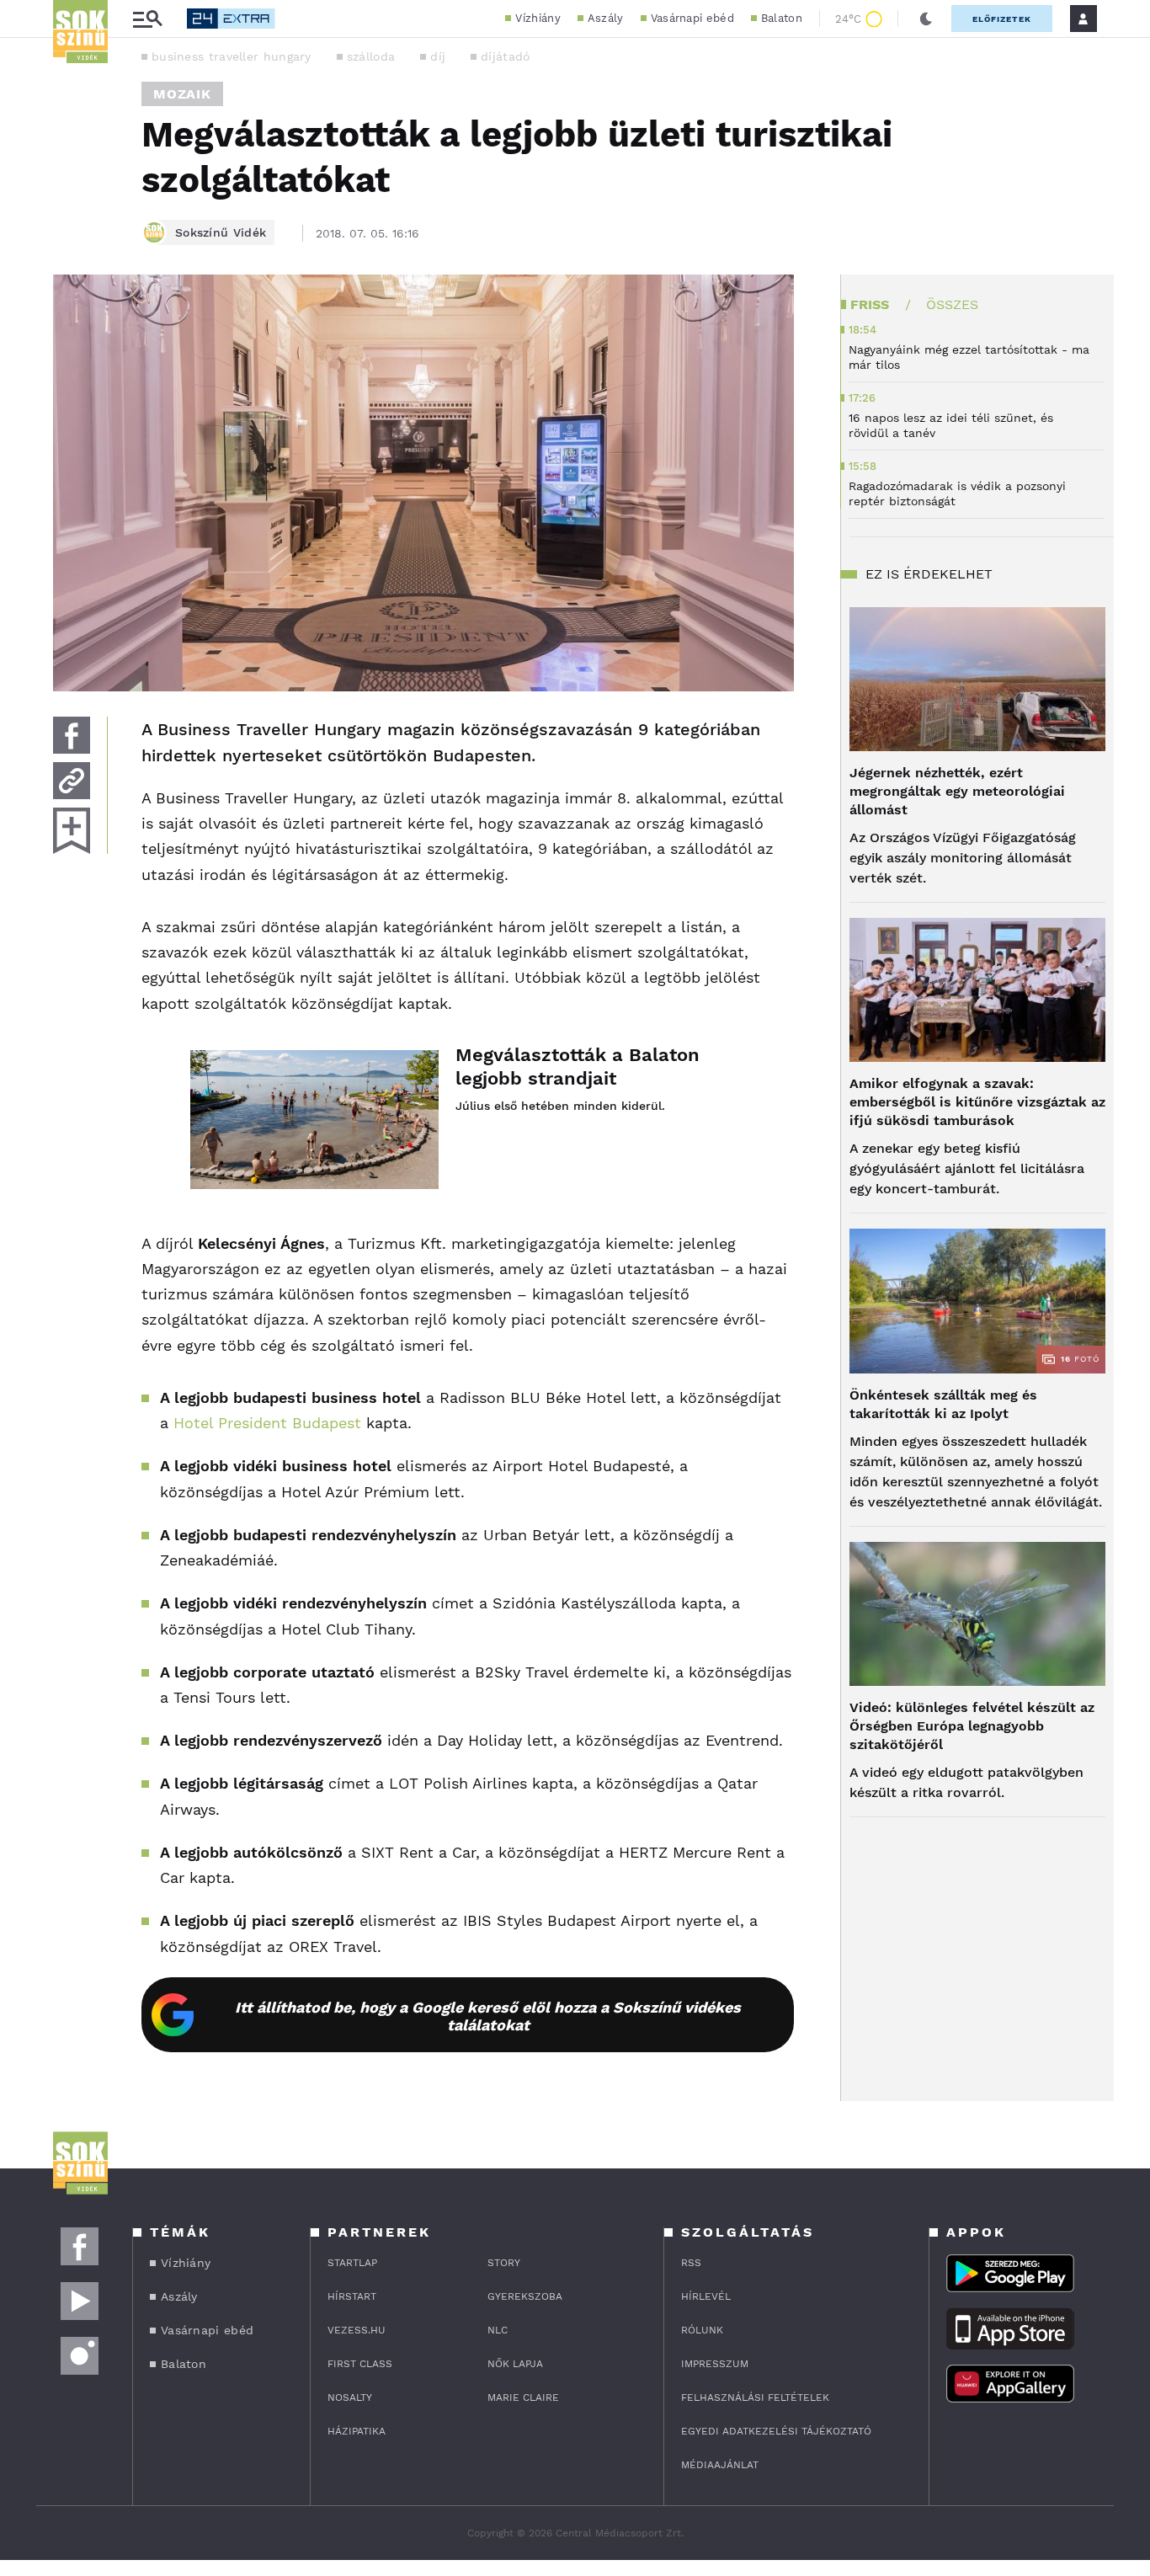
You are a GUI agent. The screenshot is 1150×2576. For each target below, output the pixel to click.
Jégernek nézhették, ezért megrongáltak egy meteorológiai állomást (957, 791)
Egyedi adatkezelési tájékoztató (776, 2431)
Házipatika (357, 2431)
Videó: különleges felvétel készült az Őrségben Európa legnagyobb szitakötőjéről (972, 1726)
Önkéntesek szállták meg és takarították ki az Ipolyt (943, 1404)
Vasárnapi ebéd (692, 18)
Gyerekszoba (525, 2296)
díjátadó (505, 56)
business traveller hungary (232, 56)
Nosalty (350, 2397)
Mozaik (182, 94)
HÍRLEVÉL (706, 2296)
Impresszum (715, 2364)
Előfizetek (1002, 19)
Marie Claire (523, 2397)
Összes (952, 304)
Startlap (352, 2263)
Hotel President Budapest (267, 1423)
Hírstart (352, 2296)
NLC (498, 2330)
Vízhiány (538, 18)
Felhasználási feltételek (755, 2397)
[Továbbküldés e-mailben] (72, 781)
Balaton (782, 18)
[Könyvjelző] (72, 831)
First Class (360, 2364)
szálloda (371, 56)
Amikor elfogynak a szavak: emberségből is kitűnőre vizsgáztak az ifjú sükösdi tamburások (977, 1102)
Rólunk (702, 2330)
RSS (691, 2263)
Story (504, 2263)
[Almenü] (147, 19)
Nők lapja (515, 2364)
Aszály (606, 18)
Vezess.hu (357, 2330)
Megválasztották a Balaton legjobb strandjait (578, 1067)
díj (438, 56)
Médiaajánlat (720, 2465)
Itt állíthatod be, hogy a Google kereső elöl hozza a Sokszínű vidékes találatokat (488, 2016)
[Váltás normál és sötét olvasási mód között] (926, 19)
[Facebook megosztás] (72, 735)
